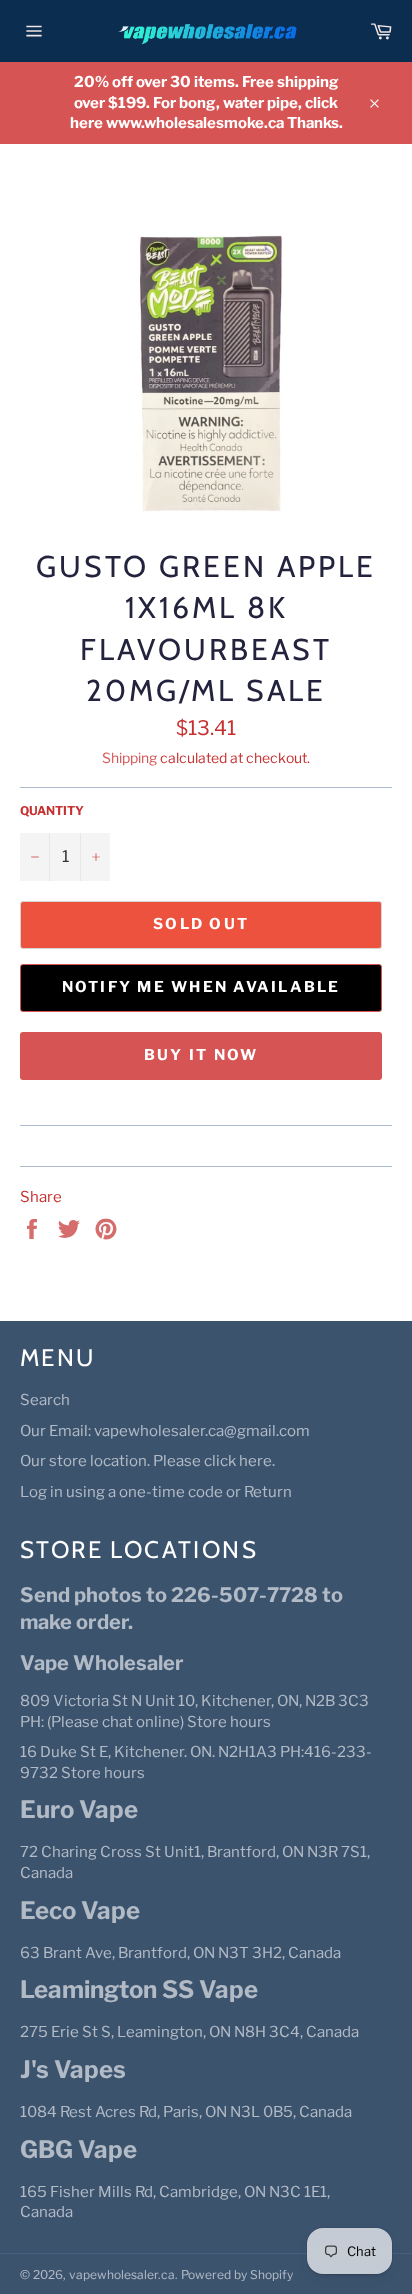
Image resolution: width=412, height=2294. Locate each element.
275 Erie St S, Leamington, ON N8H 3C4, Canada (189, 2032)
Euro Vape (79, 1809)
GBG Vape (78, 2149)
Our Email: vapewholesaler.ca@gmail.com (165, 1431)
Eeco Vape (80, 1910)
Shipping (129, 757)
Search (45, 1400)
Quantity (52, 810)
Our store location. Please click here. (147, 1461)
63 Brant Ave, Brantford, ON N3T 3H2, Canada (180, 1953)
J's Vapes (73, 2069)
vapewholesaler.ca (122, 2274)
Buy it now (201, 1055)
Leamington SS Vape (139, 1989)
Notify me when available (201, 987)
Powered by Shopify (237, 2274)
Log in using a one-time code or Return (156, 1492)
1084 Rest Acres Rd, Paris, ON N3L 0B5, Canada (186, 2112)
